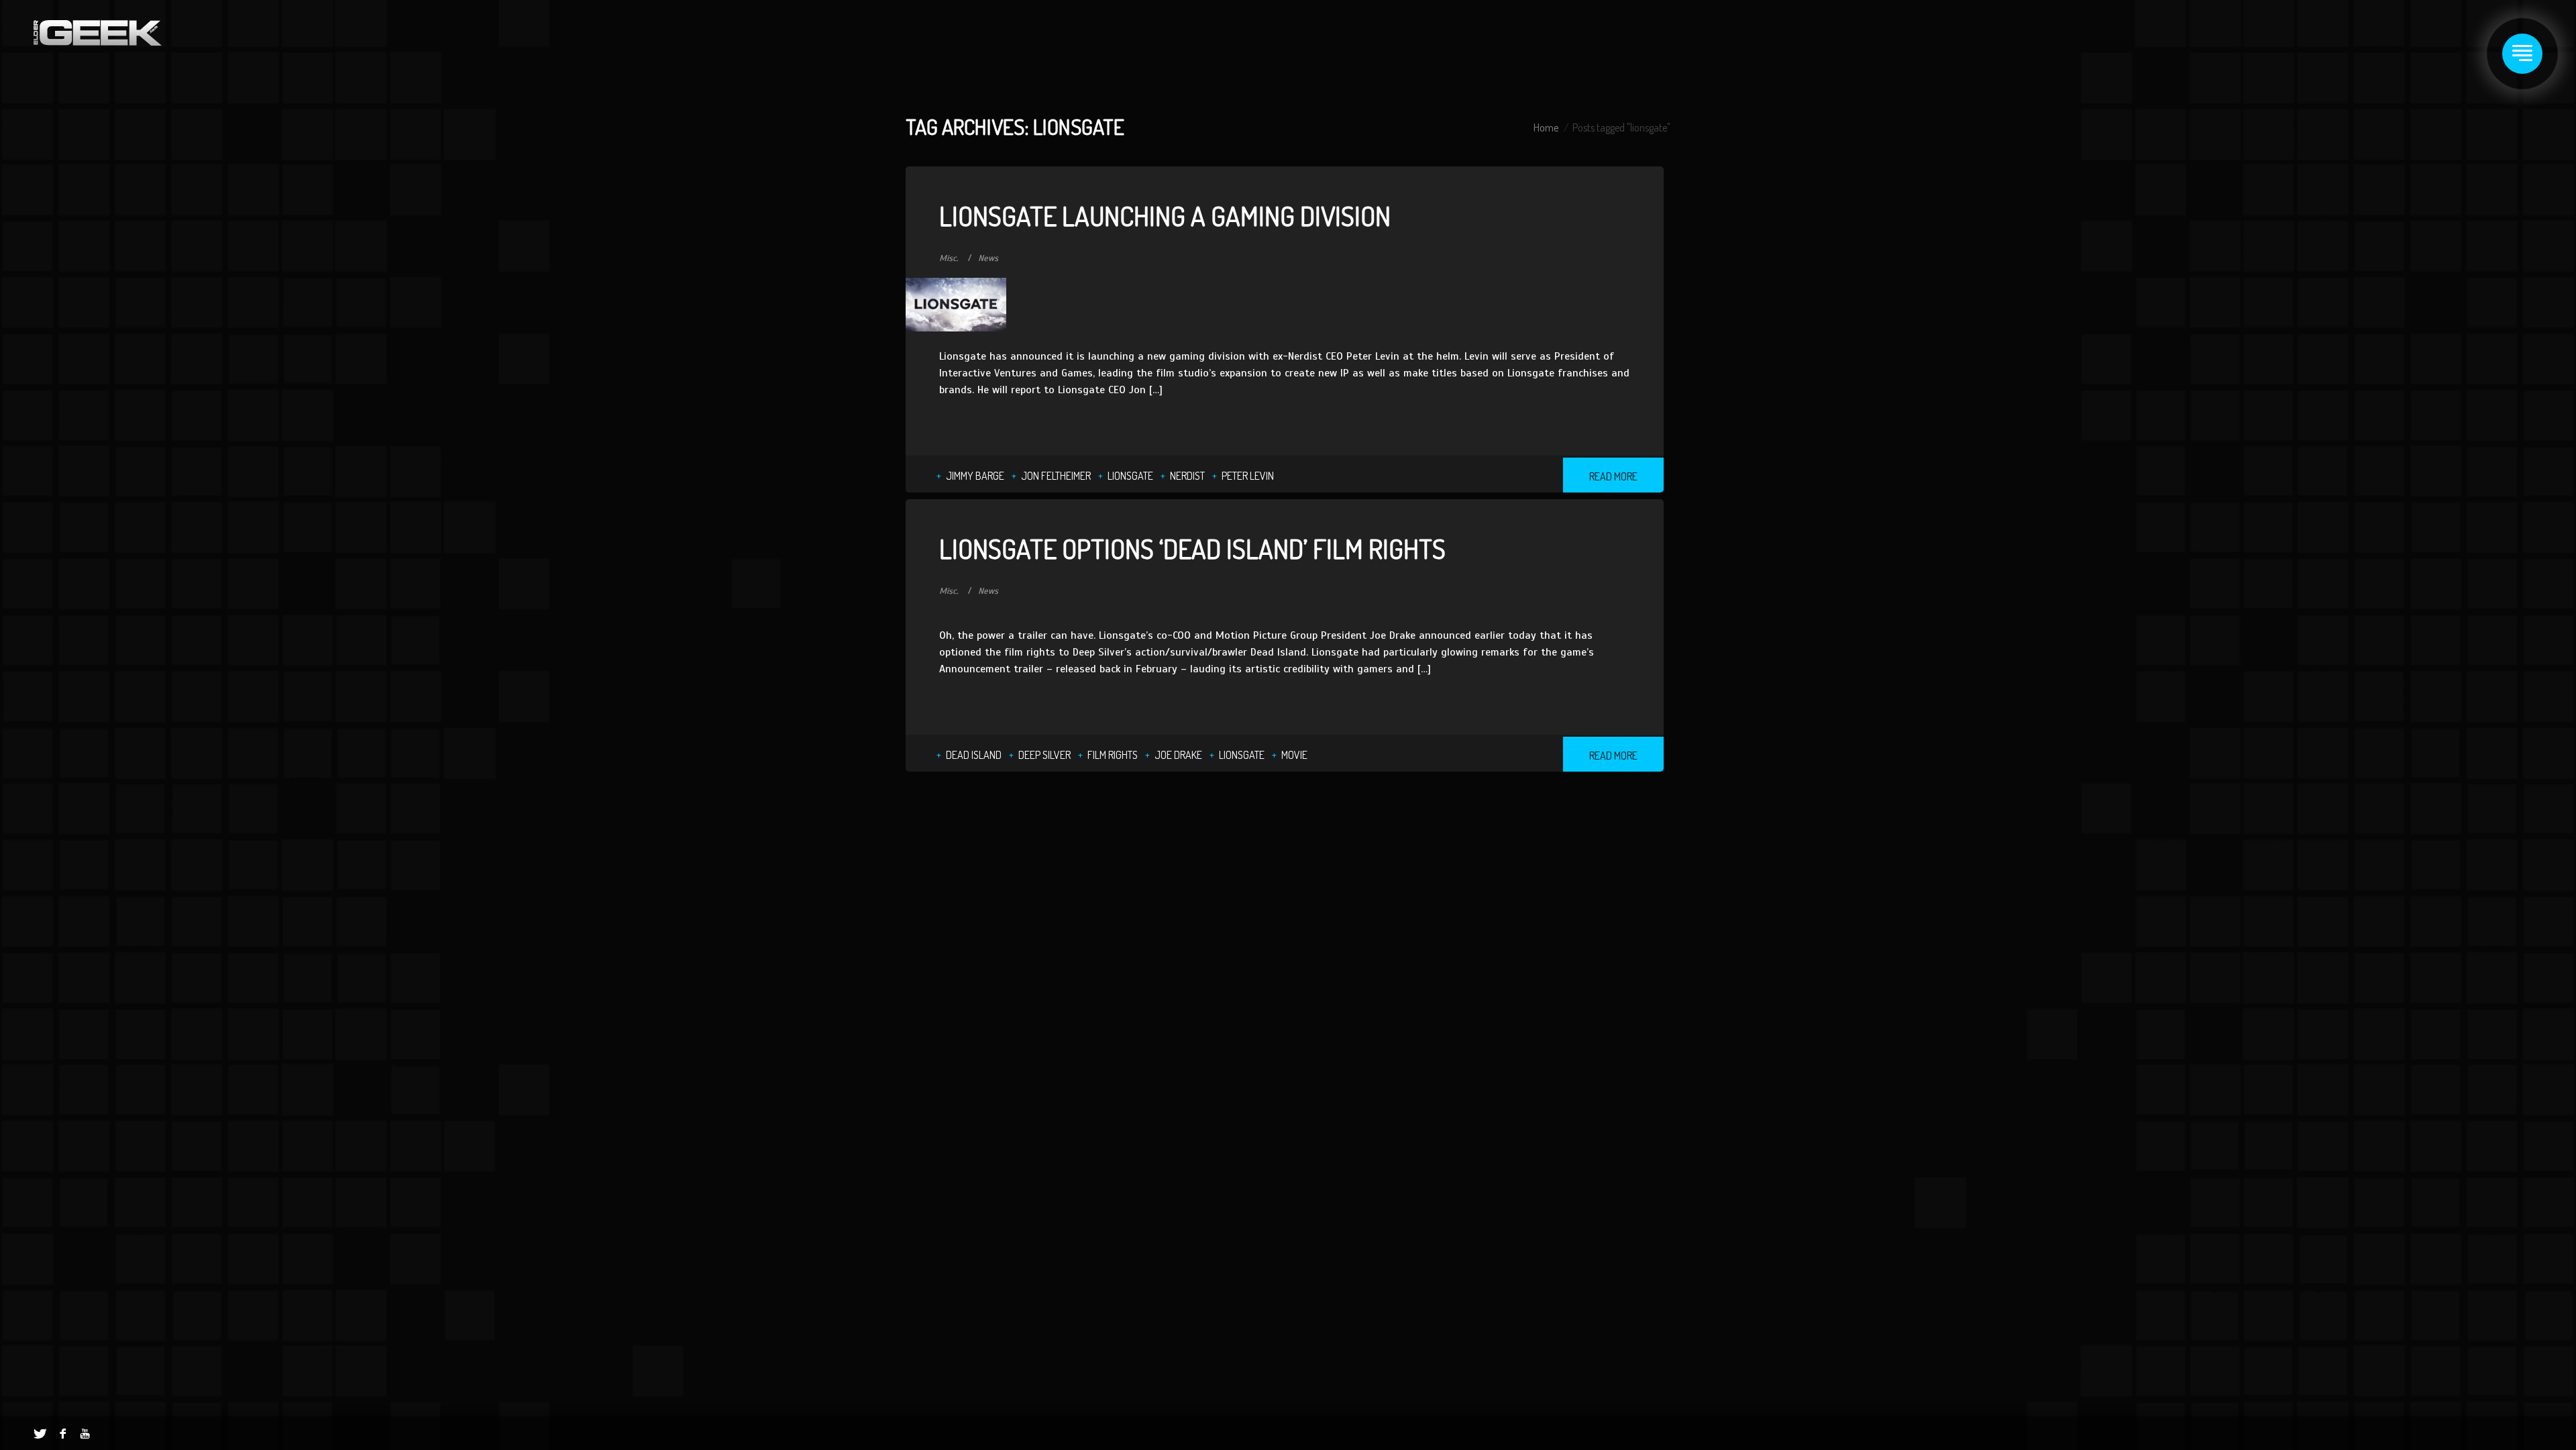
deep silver (1044, 755)
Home (1546, 127)
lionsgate (1130, 476)
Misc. (949, 258)
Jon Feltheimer (1056, 476)
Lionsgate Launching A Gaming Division (1165, 215)
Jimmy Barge (975, 476)
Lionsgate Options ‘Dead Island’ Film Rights (1192, 548)
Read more (1613, 476)
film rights (1113, 755)
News (988, 258)
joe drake (1178, 755)
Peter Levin (1248, 476)
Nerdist (1187, 476)
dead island (974, 755)
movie (1294, 755)
